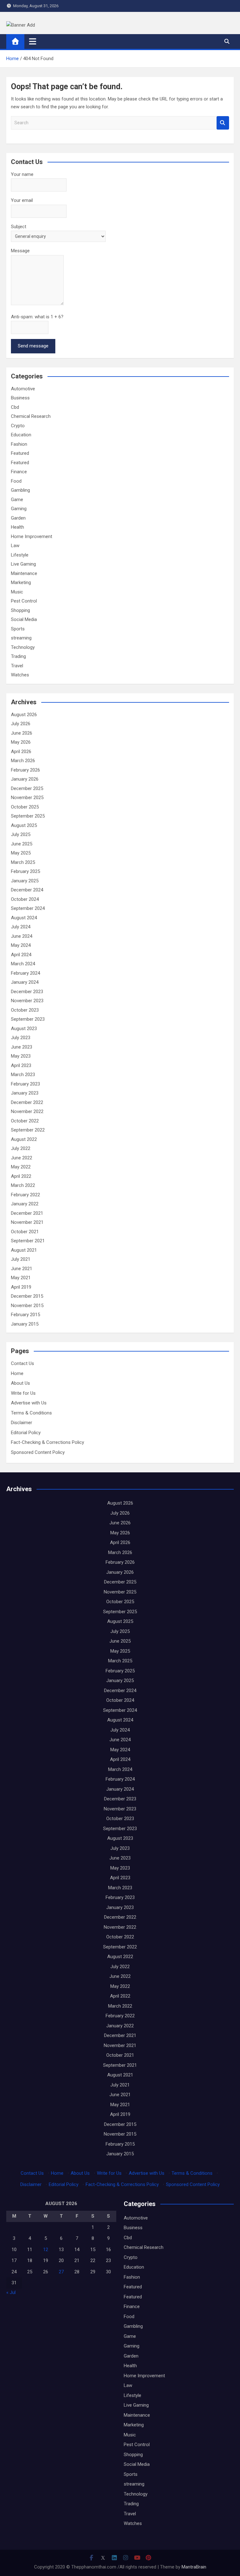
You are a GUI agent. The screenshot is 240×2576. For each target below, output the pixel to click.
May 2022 (21, 1167)
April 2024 (21, 955)
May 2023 (21, 1056)
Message (20, 251)
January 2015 (25, 1324)
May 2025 (21, 853)
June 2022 (22, 1158)
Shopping (20, 610)
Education (21, 435)
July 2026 (21, 724)
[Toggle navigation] (33, 41)
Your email (22, 200)
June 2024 (22, 936)
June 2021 (22, 1269)
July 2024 (21, 927)
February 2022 (25, 1195)
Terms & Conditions (31, 1413)
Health (17, 527)
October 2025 (25, 807)
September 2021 (28, 1241)
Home (17, 1373)
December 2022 (27, 1102)
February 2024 (25, 973)
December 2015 (27, 1296)
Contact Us (22, 1363)
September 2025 (28, 816)
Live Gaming (23, 564)
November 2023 (27, 1001)
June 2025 (22, 844)
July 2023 (21, 1038)
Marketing (21, 582)
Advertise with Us (29, 1403)
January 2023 (25, 1093)
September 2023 (28, 1019)
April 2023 (21, 1065)
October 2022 (25, 1121)
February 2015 (25, 1315)
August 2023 (24, 1029)
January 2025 (25, 881)
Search (223, 123)
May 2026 (21, 742)
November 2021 (27, 1222)
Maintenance (24, 573)
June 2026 (22, 733)
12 (46, 2250)
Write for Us (23, 1393)
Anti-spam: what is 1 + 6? (37, 317)
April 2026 (21, 752)
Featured (20, 453)
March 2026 (23, 761)
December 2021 (27, 1213)
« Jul (11, 2292)
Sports (18, 629)
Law (15, 546)
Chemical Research (31, 416)
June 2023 (22, 1047)
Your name (22, 174)
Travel (17, 666)
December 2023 (27, 992)
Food (16, 481)
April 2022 (21, 1176)
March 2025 (23, 862)
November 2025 (27, 798)
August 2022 (24, 1139)
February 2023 (25, 1084)
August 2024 (24, 918)
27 (61, 2272)
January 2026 (25, 779)
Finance (19, 472)
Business (20, 398)
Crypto (18, 426)
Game (17, 500)
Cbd (15, 407)
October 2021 (25, 1232)
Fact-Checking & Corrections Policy (47, 1442)
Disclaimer (22, 1423)
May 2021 (21, 1278)
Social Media (24, 619)
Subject (19, 227)
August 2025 (24, 825)
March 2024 (23, 964)
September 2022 (28, 1130)
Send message (33, 346)
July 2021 (21, 1259)
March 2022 (23, 1185)
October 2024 (25, 899)
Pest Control (24, 601)
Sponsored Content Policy (38, 1452)
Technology (23, 647)
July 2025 (21, 834)
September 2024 (28, 908)
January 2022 (25, 1204)
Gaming (19, 509)
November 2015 (27, 1306)
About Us (20, 1383)
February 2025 (25, 871)
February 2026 (25, 770)
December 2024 (27, 890)
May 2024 (21, 945)
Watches (20, 675)
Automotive (23, 389)
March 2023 (23, 1075)
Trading (18, 656)
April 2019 (21, 1287)
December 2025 (27, 788)
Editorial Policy (26, 1433)
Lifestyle (20, 555)
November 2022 (27, 1111)
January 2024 (25, 982)
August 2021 (24, 1250)
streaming (21, 638)
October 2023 (25, 1010)
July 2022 (21, 1148)
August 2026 (24, 715)
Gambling (20, 490)
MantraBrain (194, 2567)
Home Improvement (32, 536)
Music (17, 592)
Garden (18, 518)
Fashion (19, 444)
